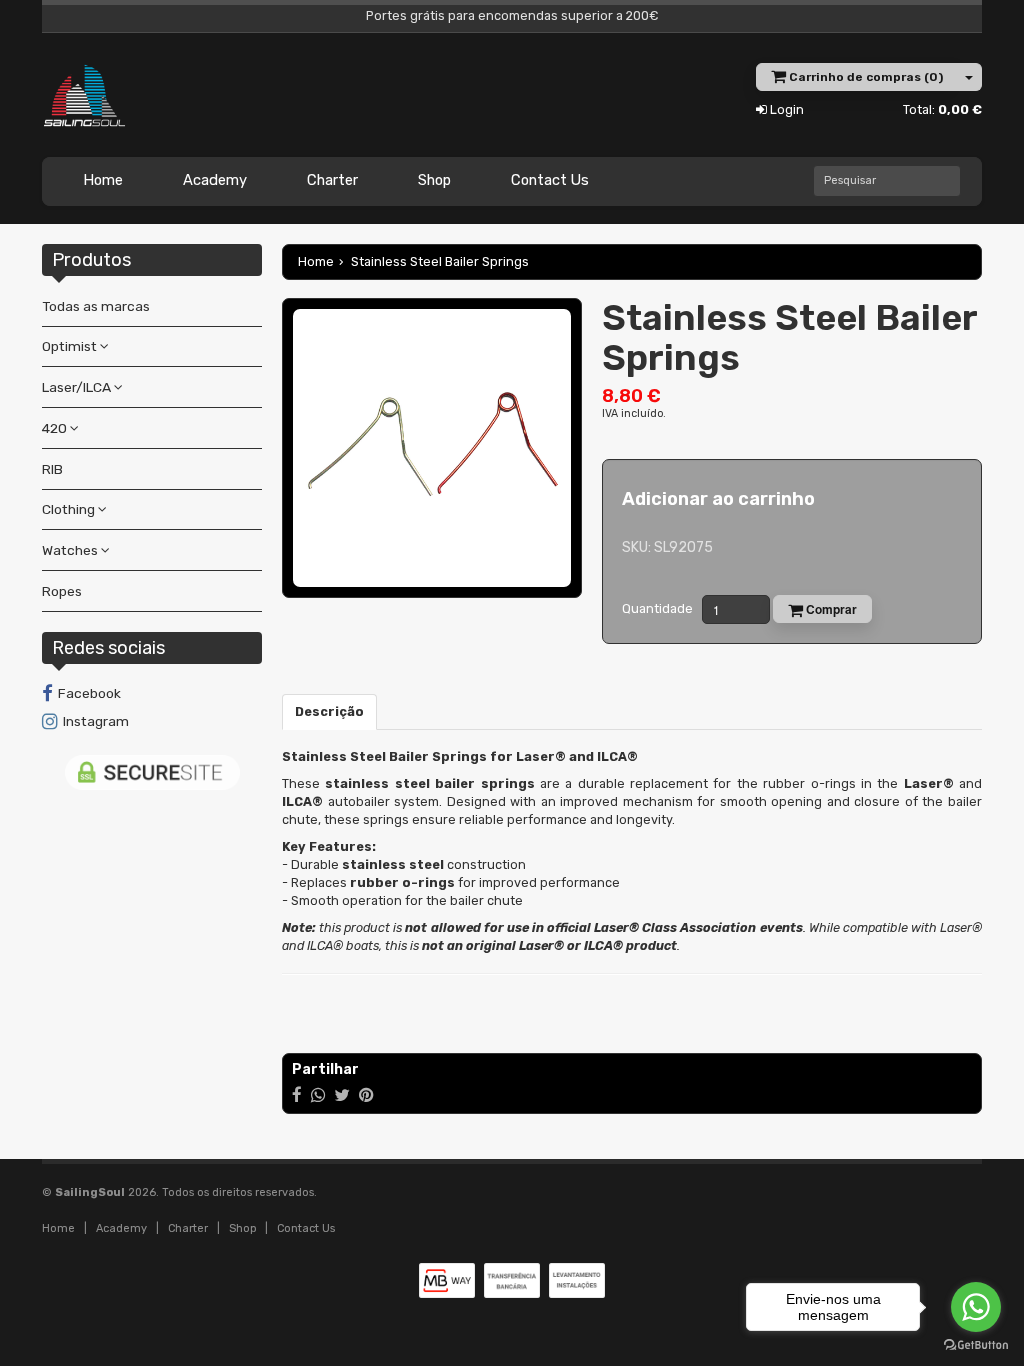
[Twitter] (342, 1094)
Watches (71, 550)
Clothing (70, 509)
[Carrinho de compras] (969, 77)
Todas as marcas (96, 306)
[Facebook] (297, 1094)
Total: (942, 109)
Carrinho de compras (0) (864, 77)
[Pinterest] (366, 1094)
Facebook (89, 693)
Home (103, 180)
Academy (215, 180)
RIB (52, 469)
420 (56, 428)
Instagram (96, 721)
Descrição (329, 711)
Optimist (71, 346)
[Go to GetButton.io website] (976, 1345)
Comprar (830, 609)
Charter (332, 180)
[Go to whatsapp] (976, 1307)
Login (785, 109)
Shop (434, 180)
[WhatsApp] (318, 1094)
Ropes (62, 591)
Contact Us (550, 180)
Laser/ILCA (78, 387)
